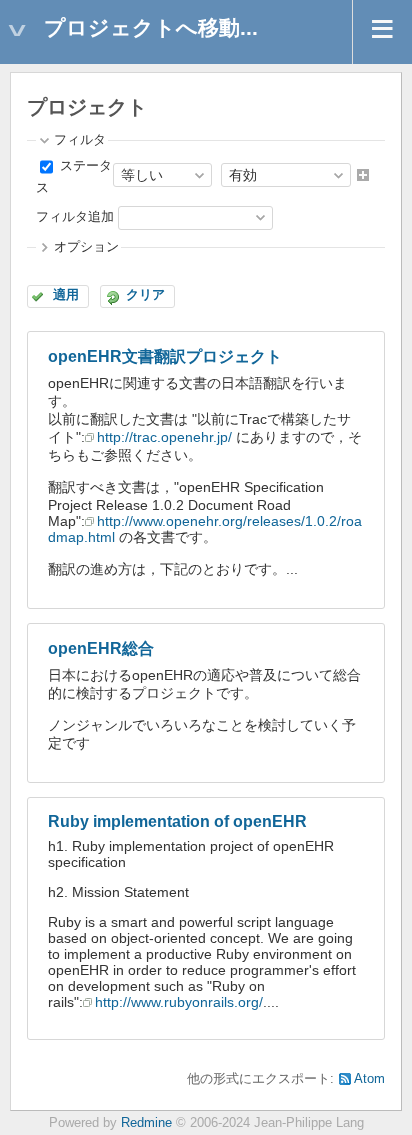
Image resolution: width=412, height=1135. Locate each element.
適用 (66, 295)
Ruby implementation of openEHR (177, 821)
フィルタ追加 (75, 217)
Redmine (146, 1123)
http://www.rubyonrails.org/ (179, 1002)
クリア (145, 295)
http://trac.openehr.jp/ (164, 437)
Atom (369, 1079)
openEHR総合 (101, 648)
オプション (86, 247)
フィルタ (80, 140)
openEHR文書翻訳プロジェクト (165, 356)
